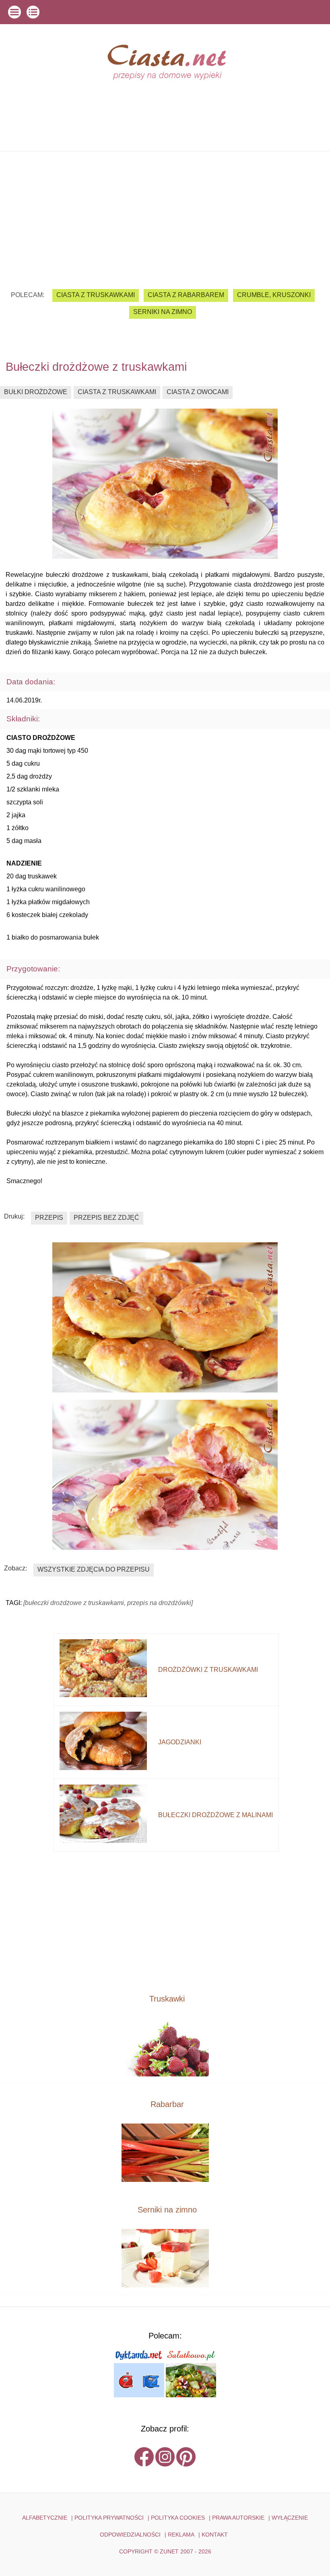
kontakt (215, 2535)
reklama (181, 2535)
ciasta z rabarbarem (186, 295)
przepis (49, 1218)
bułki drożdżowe (36, 392)
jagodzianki (180, 1742)
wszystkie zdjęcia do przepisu (94, 1569)
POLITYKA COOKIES (178, 2518)
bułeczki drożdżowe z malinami (216, 1815)
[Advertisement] (165, 214)
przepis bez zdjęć (106, 1218)
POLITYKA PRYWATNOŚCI (109, 2518)
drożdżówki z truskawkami (208, 1670)
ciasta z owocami (198, 392)
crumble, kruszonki (274, 295)
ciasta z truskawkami (96, 295)
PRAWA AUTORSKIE (238, 2518)
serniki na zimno (163, 312)
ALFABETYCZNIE (45, 2518)
